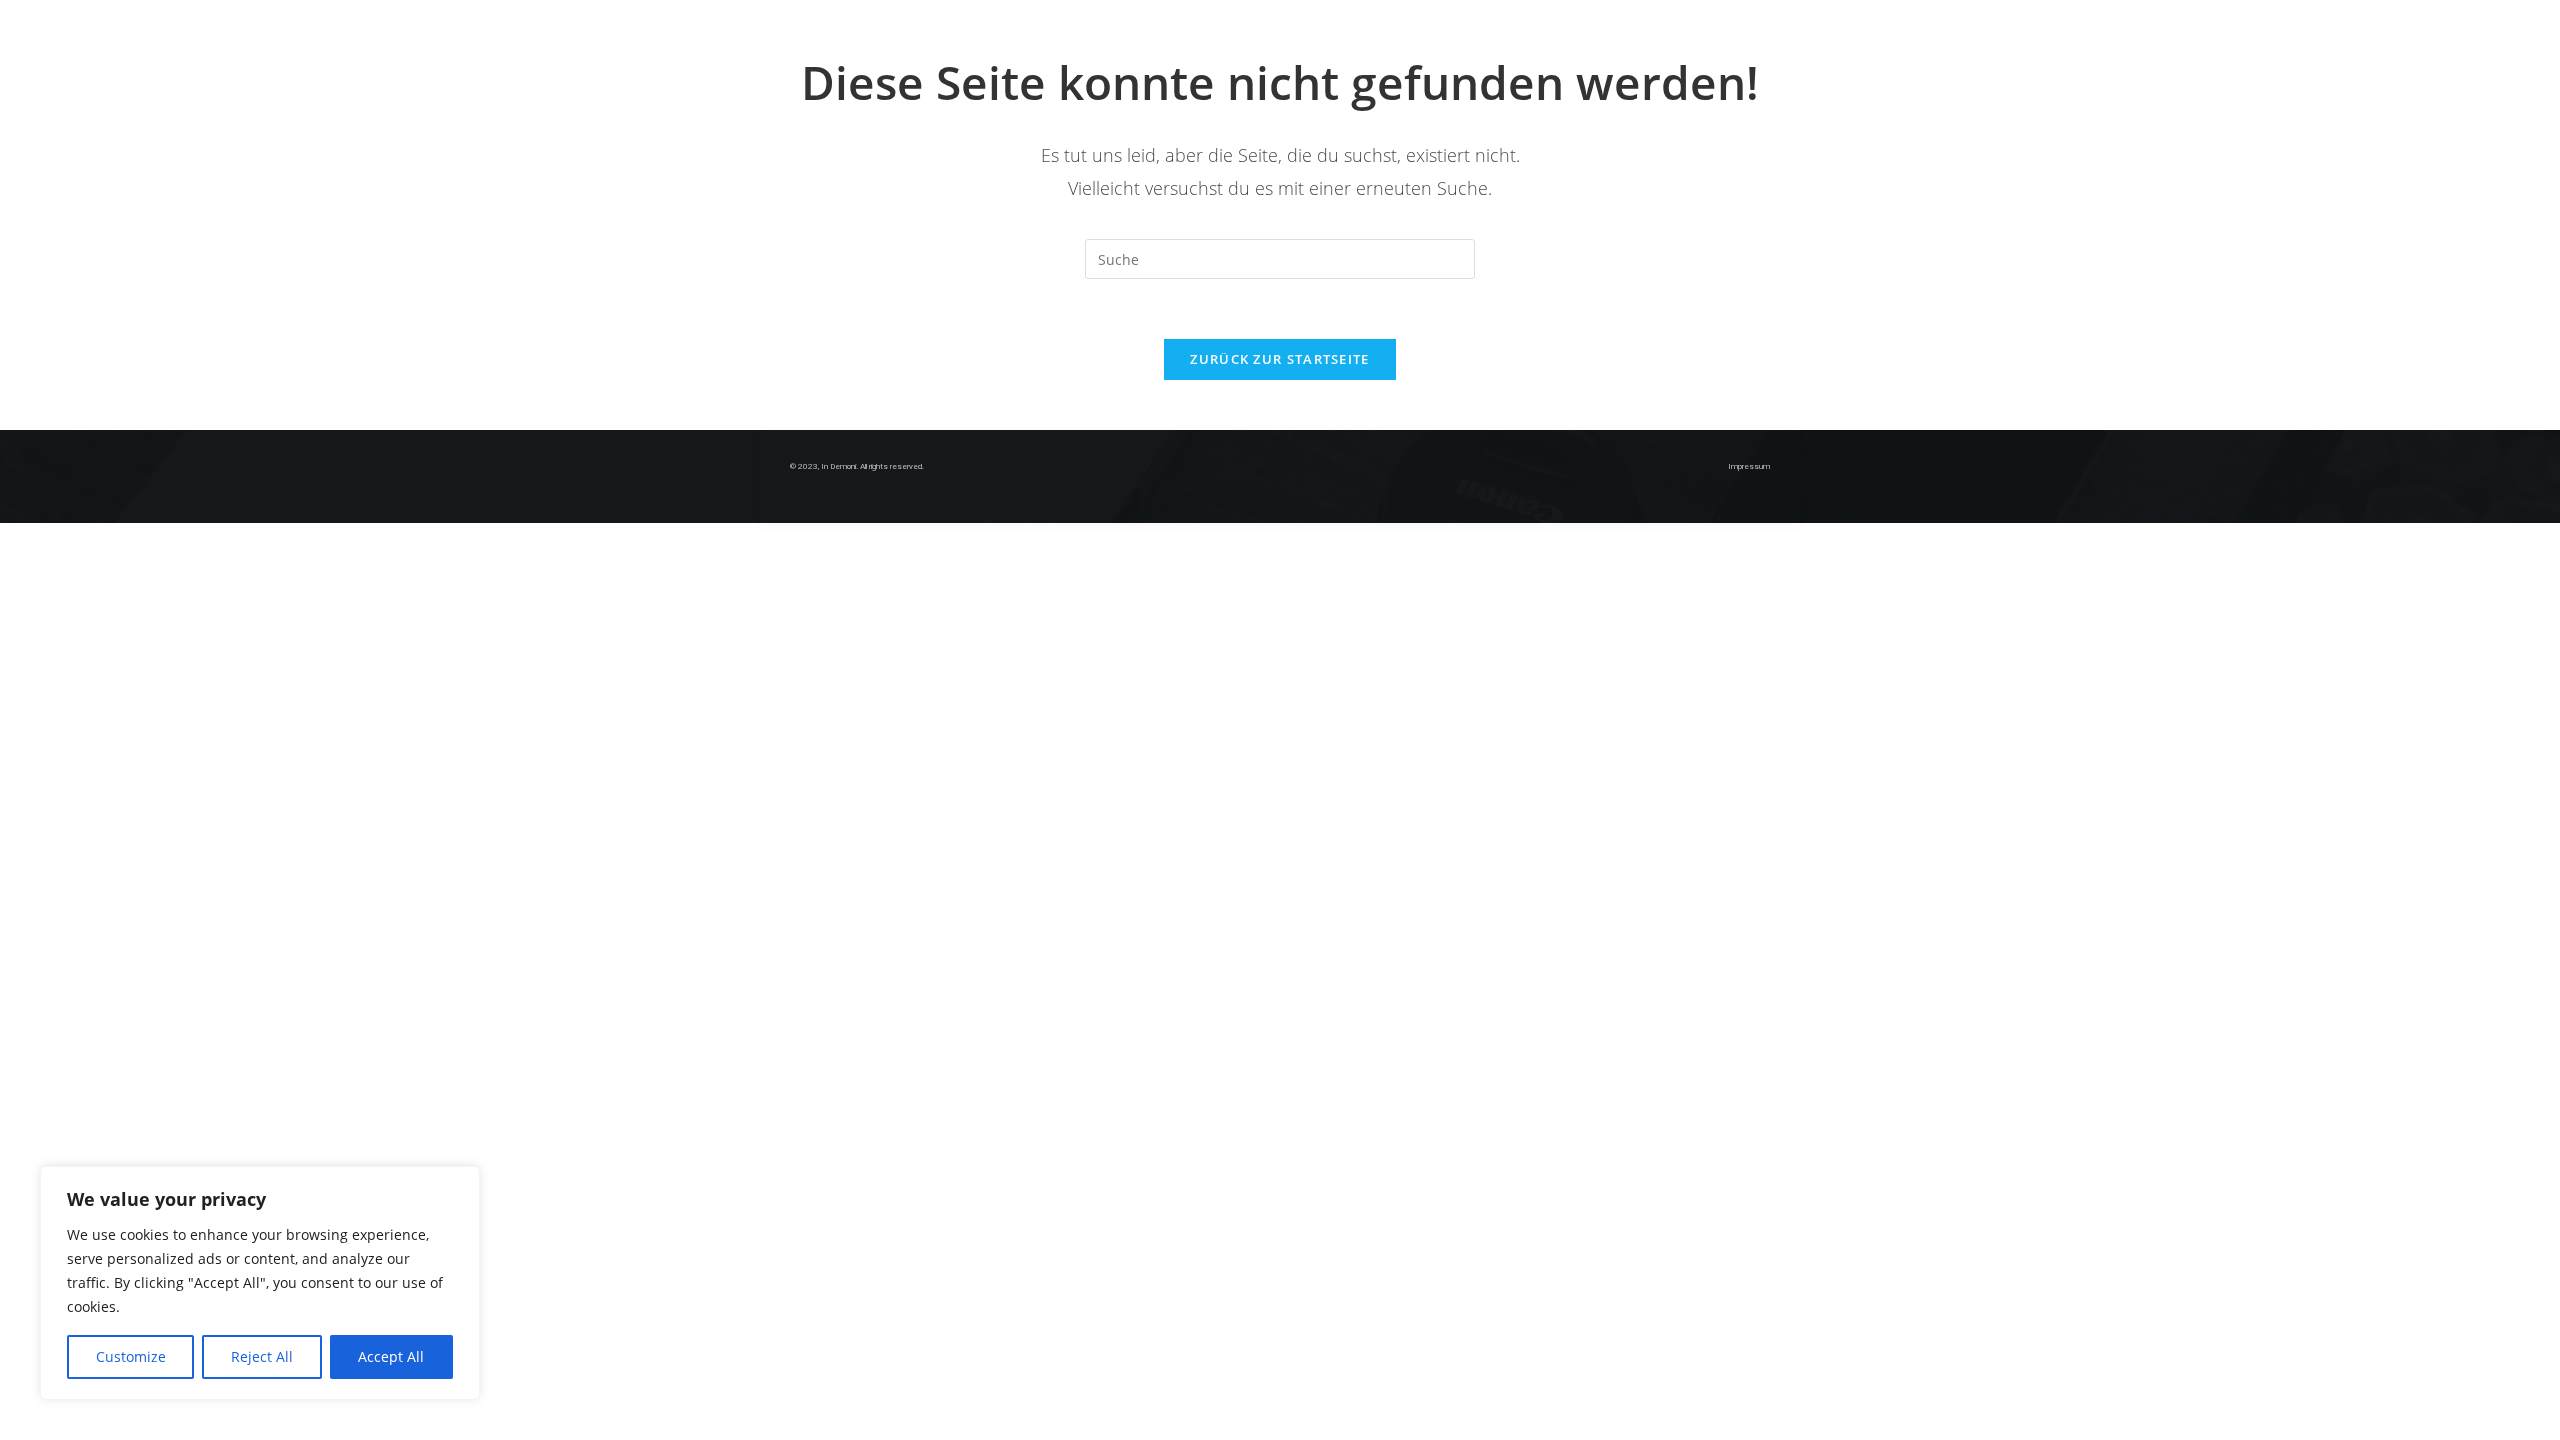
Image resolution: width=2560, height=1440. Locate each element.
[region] (260, 1283)
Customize (131, 1356)
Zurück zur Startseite (1279, 359)
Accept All (391, 1356)
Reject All (262, 1356)
